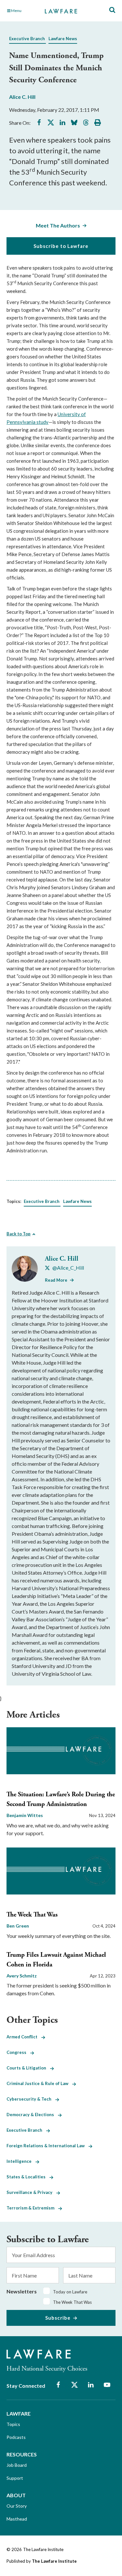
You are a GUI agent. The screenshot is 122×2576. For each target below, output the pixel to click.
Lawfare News (63, 39)
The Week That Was (32, 1915)
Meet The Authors (58, 225)
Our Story (17, 2506)
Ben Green (18, 1926)
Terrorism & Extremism (32, 2208)
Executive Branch (27, 39)
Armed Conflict (24, 2037)
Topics (13, 2424)
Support (15, 2478)
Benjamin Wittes (25, 1815)
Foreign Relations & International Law (47, 2146)
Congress (18, 2052)
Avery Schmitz (22, 1976)
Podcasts (16, 2437)
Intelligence (21, 2161)
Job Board (17, 2465)
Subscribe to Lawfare (61, 246)
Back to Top (19, 1234)
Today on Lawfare (70, 2292)
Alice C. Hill (22, 97)
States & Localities (28, 2177)
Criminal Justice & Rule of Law (39, 2083)
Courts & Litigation (28, 2068)
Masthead (17, 2519)
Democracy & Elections (32, 2115)
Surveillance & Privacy (31, 2192)
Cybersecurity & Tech (31, 2099)
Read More (56, 1280)
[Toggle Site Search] (112, 10)
